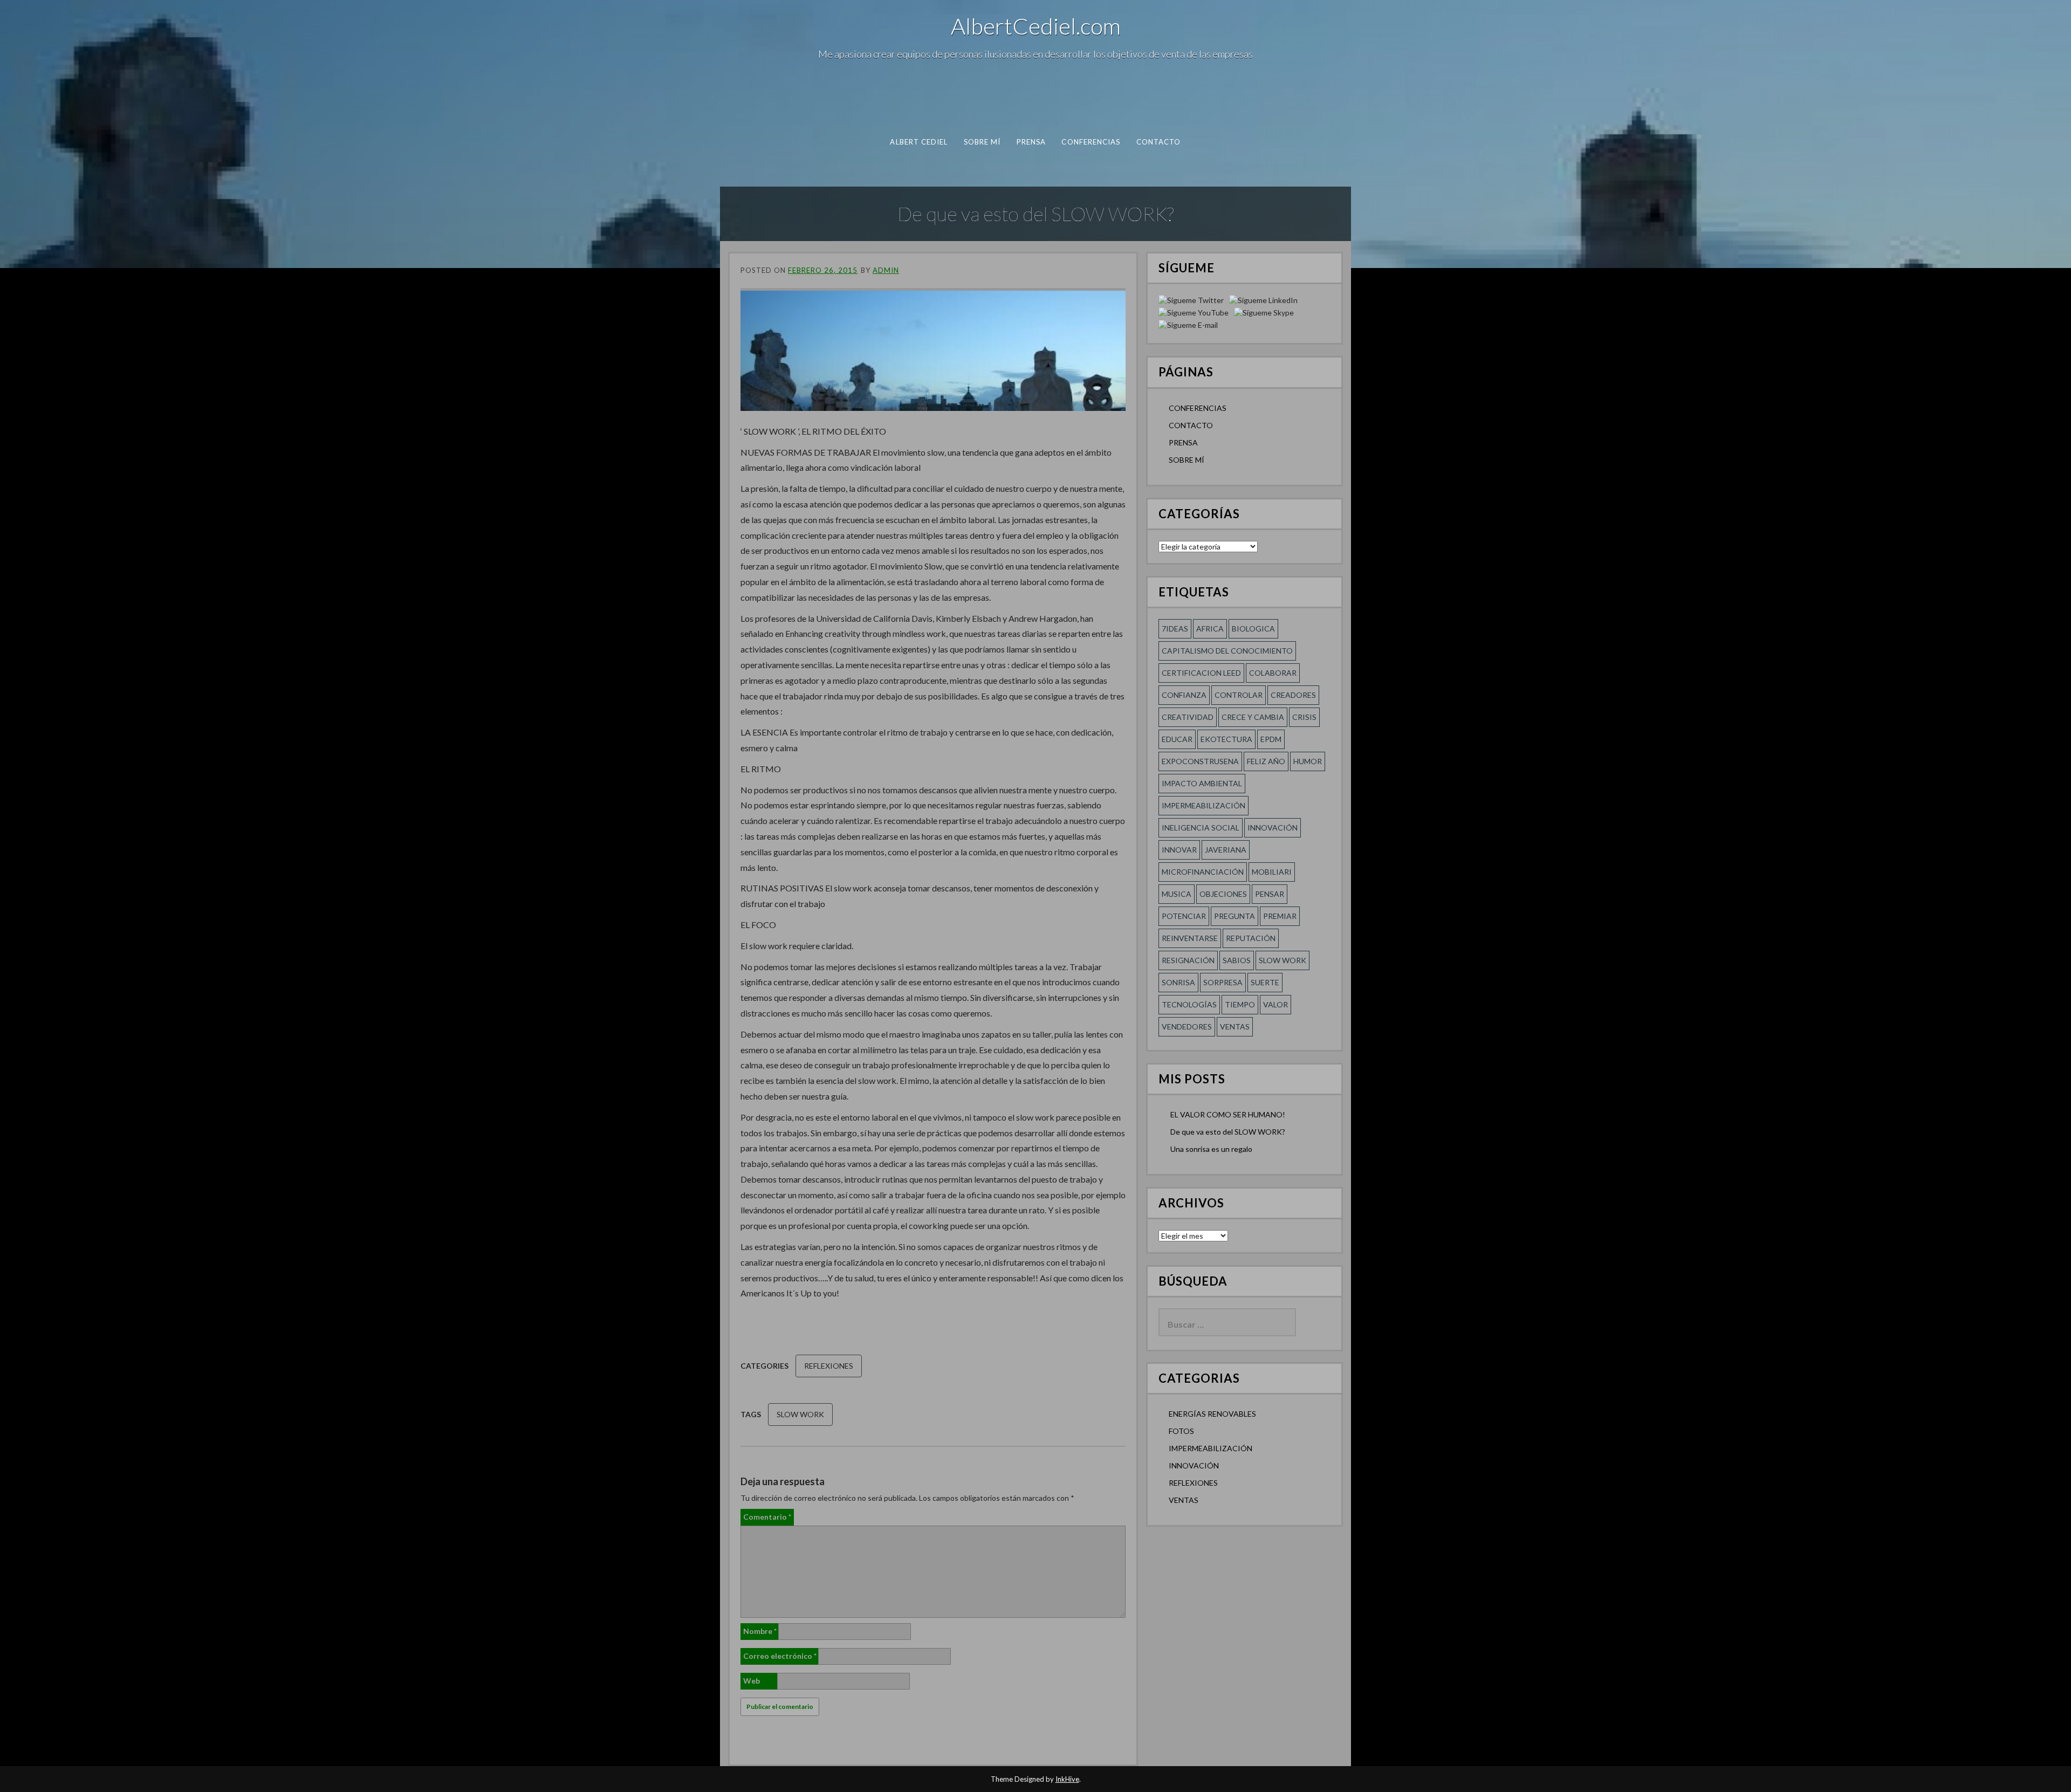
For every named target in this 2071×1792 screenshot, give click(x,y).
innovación (1273, 828)
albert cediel (919, 142)
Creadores (1293, 695)
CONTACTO (1159, 142)
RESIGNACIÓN (1188, 960)
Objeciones (1223, 894)
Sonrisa (1178, 982)
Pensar (1270, 894)
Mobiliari (1272, 872)
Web (752, 1681)
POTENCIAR (1184, 916)
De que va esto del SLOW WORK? (1228, 1132)
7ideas (1175, 629)
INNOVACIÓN (1194, 1465)
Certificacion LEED (1201, 673)
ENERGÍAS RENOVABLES (1212, 1414)
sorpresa (1223, 982)
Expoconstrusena (1200, 761)
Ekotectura (1226, 739)
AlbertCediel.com (1036, 26)
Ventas (1235, 1027)
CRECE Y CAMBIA (1253, 717)
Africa (1210, 629)
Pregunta (1235, 916)
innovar (1179, 850)
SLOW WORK (800, 1414)
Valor (1275, 1004)
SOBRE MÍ (982, 142)
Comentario (767, 1517)
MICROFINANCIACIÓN (1203, 872)
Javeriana (1226, 850)
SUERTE (1265, 982)
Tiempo (1240, 1004)
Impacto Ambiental (1202, 783)
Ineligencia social (1201, 828)
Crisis (1304, 717)
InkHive (1067, 1779)
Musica (1177, 894)
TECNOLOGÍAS (1189, 1004)
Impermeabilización (1203, 805)
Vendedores (1187, 1027)
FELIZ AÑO (1266, 761)
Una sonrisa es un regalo (1211, 1149)
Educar (1177, 739)
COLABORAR (1273, 673)
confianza (1184, 695)
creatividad (1188, 717)
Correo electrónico (780, 1656)
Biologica (1253, 629)
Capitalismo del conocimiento (1227, 651)
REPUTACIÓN (1251, 938)
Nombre (760, 1631)
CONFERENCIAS (1091, 142)
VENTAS (1184, 1500)
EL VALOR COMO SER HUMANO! (1228, 1114)
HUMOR (1308, 761)
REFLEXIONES (829, 1366)
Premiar (1280, 916)
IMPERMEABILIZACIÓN (1211, 1448)
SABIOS (1237, 960)
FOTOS (1181, 1431)
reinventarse (1190, 938)
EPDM (1271, 739)
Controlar (1239, 695)
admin (886, 270)
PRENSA (1031, 142)
